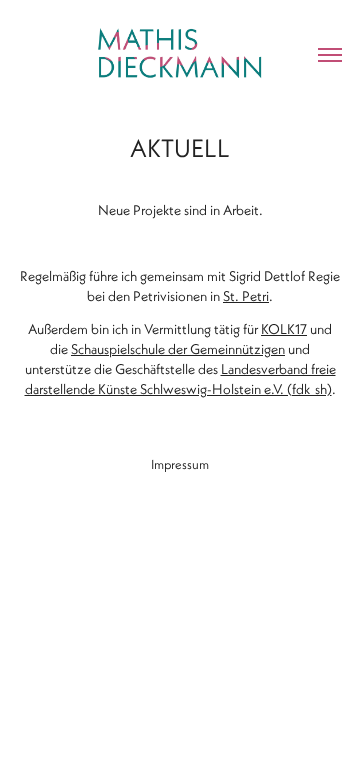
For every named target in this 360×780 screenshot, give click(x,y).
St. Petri (246, 296)
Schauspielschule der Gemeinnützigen (178, 349)
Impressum (180, 464)
